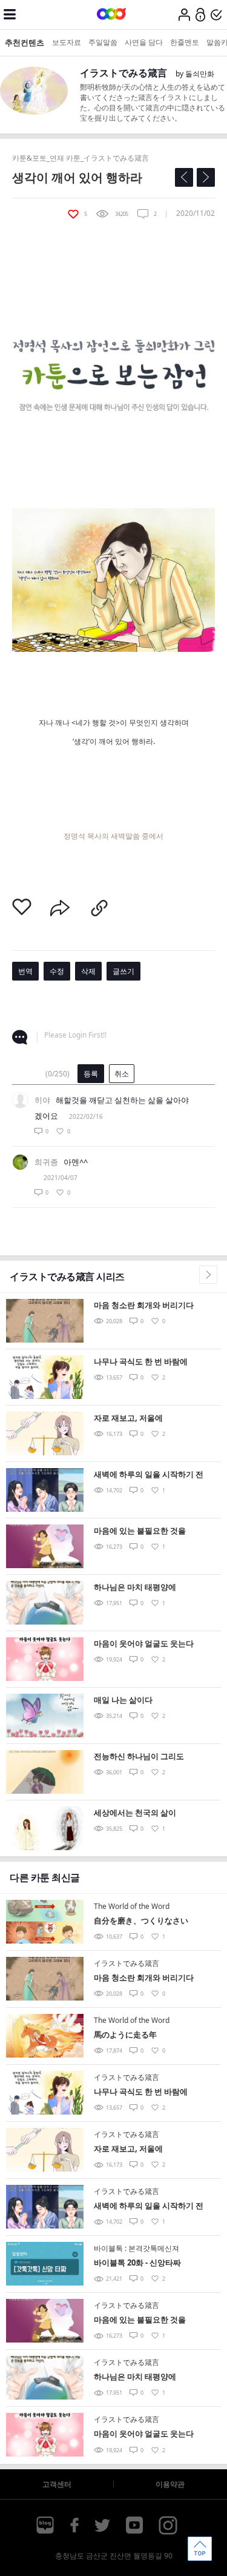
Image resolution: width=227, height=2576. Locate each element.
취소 (122, 1074)
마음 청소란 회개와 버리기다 (144, 1305)
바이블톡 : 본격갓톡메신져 (137, 2248)
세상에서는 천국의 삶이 (135, 1813)
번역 (25, 971)
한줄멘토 (185, 42)
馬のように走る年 (125, 2034)
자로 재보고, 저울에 (128, 1418)
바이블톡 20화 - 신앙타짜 (137, 2262)
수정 (57, 971)
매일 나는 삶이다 (123, 1700)
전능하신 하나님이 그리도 (139, 1756)
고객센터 (57, 2484)
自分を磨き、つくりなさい (141, 1920)
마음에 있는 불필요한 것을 (140, 1531)
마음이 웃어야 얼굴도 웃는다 (144, 1643)
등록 (91, 1074)
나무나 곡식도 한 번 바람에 (141, 1361)
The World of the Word (132, 1906)
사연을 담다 (144, 42)
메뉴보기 (10, 15)
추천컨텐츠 (25, 42)
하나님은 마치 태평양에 (135, 1587)
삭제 (88, 971)
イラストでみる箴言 (123, 73)
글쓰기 (123, 971)
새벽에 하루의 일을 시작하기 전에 (149, 1475)
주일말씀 (103, 42)
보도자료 (67, 42)
